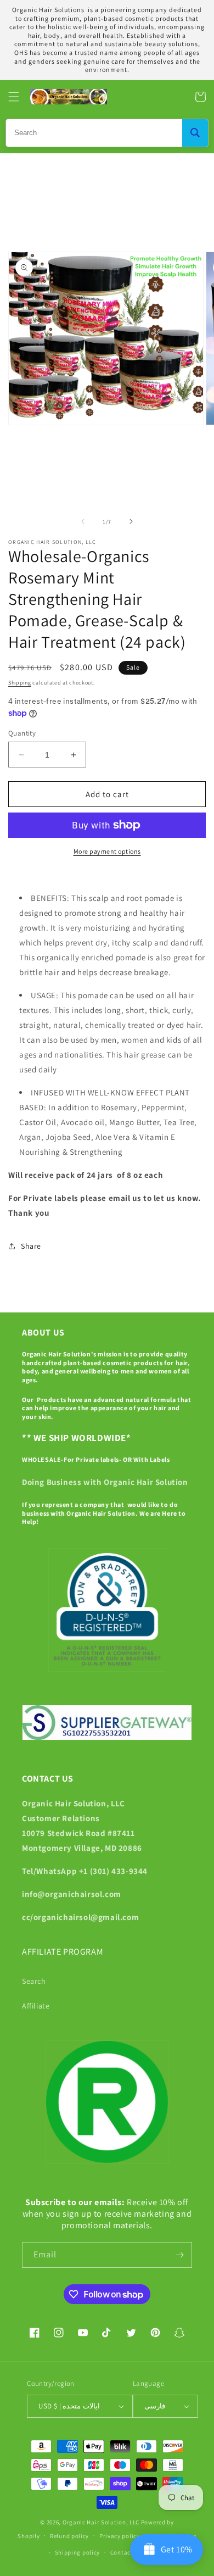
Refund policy (69, 2536)
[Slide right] (131, 521)
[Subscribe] (179, 2255)
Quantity (22, 733)
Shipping (20, 683)
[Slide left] (83, 521)
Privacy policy (120, 2536)
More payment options (107, 851)
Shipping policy (78, 2552)
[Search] (195, 133)
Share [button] (31, 1246)
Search (34, 1981)
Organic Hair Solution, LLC (101, 2522)
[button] (14, 97)
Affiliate (36, 2006)
